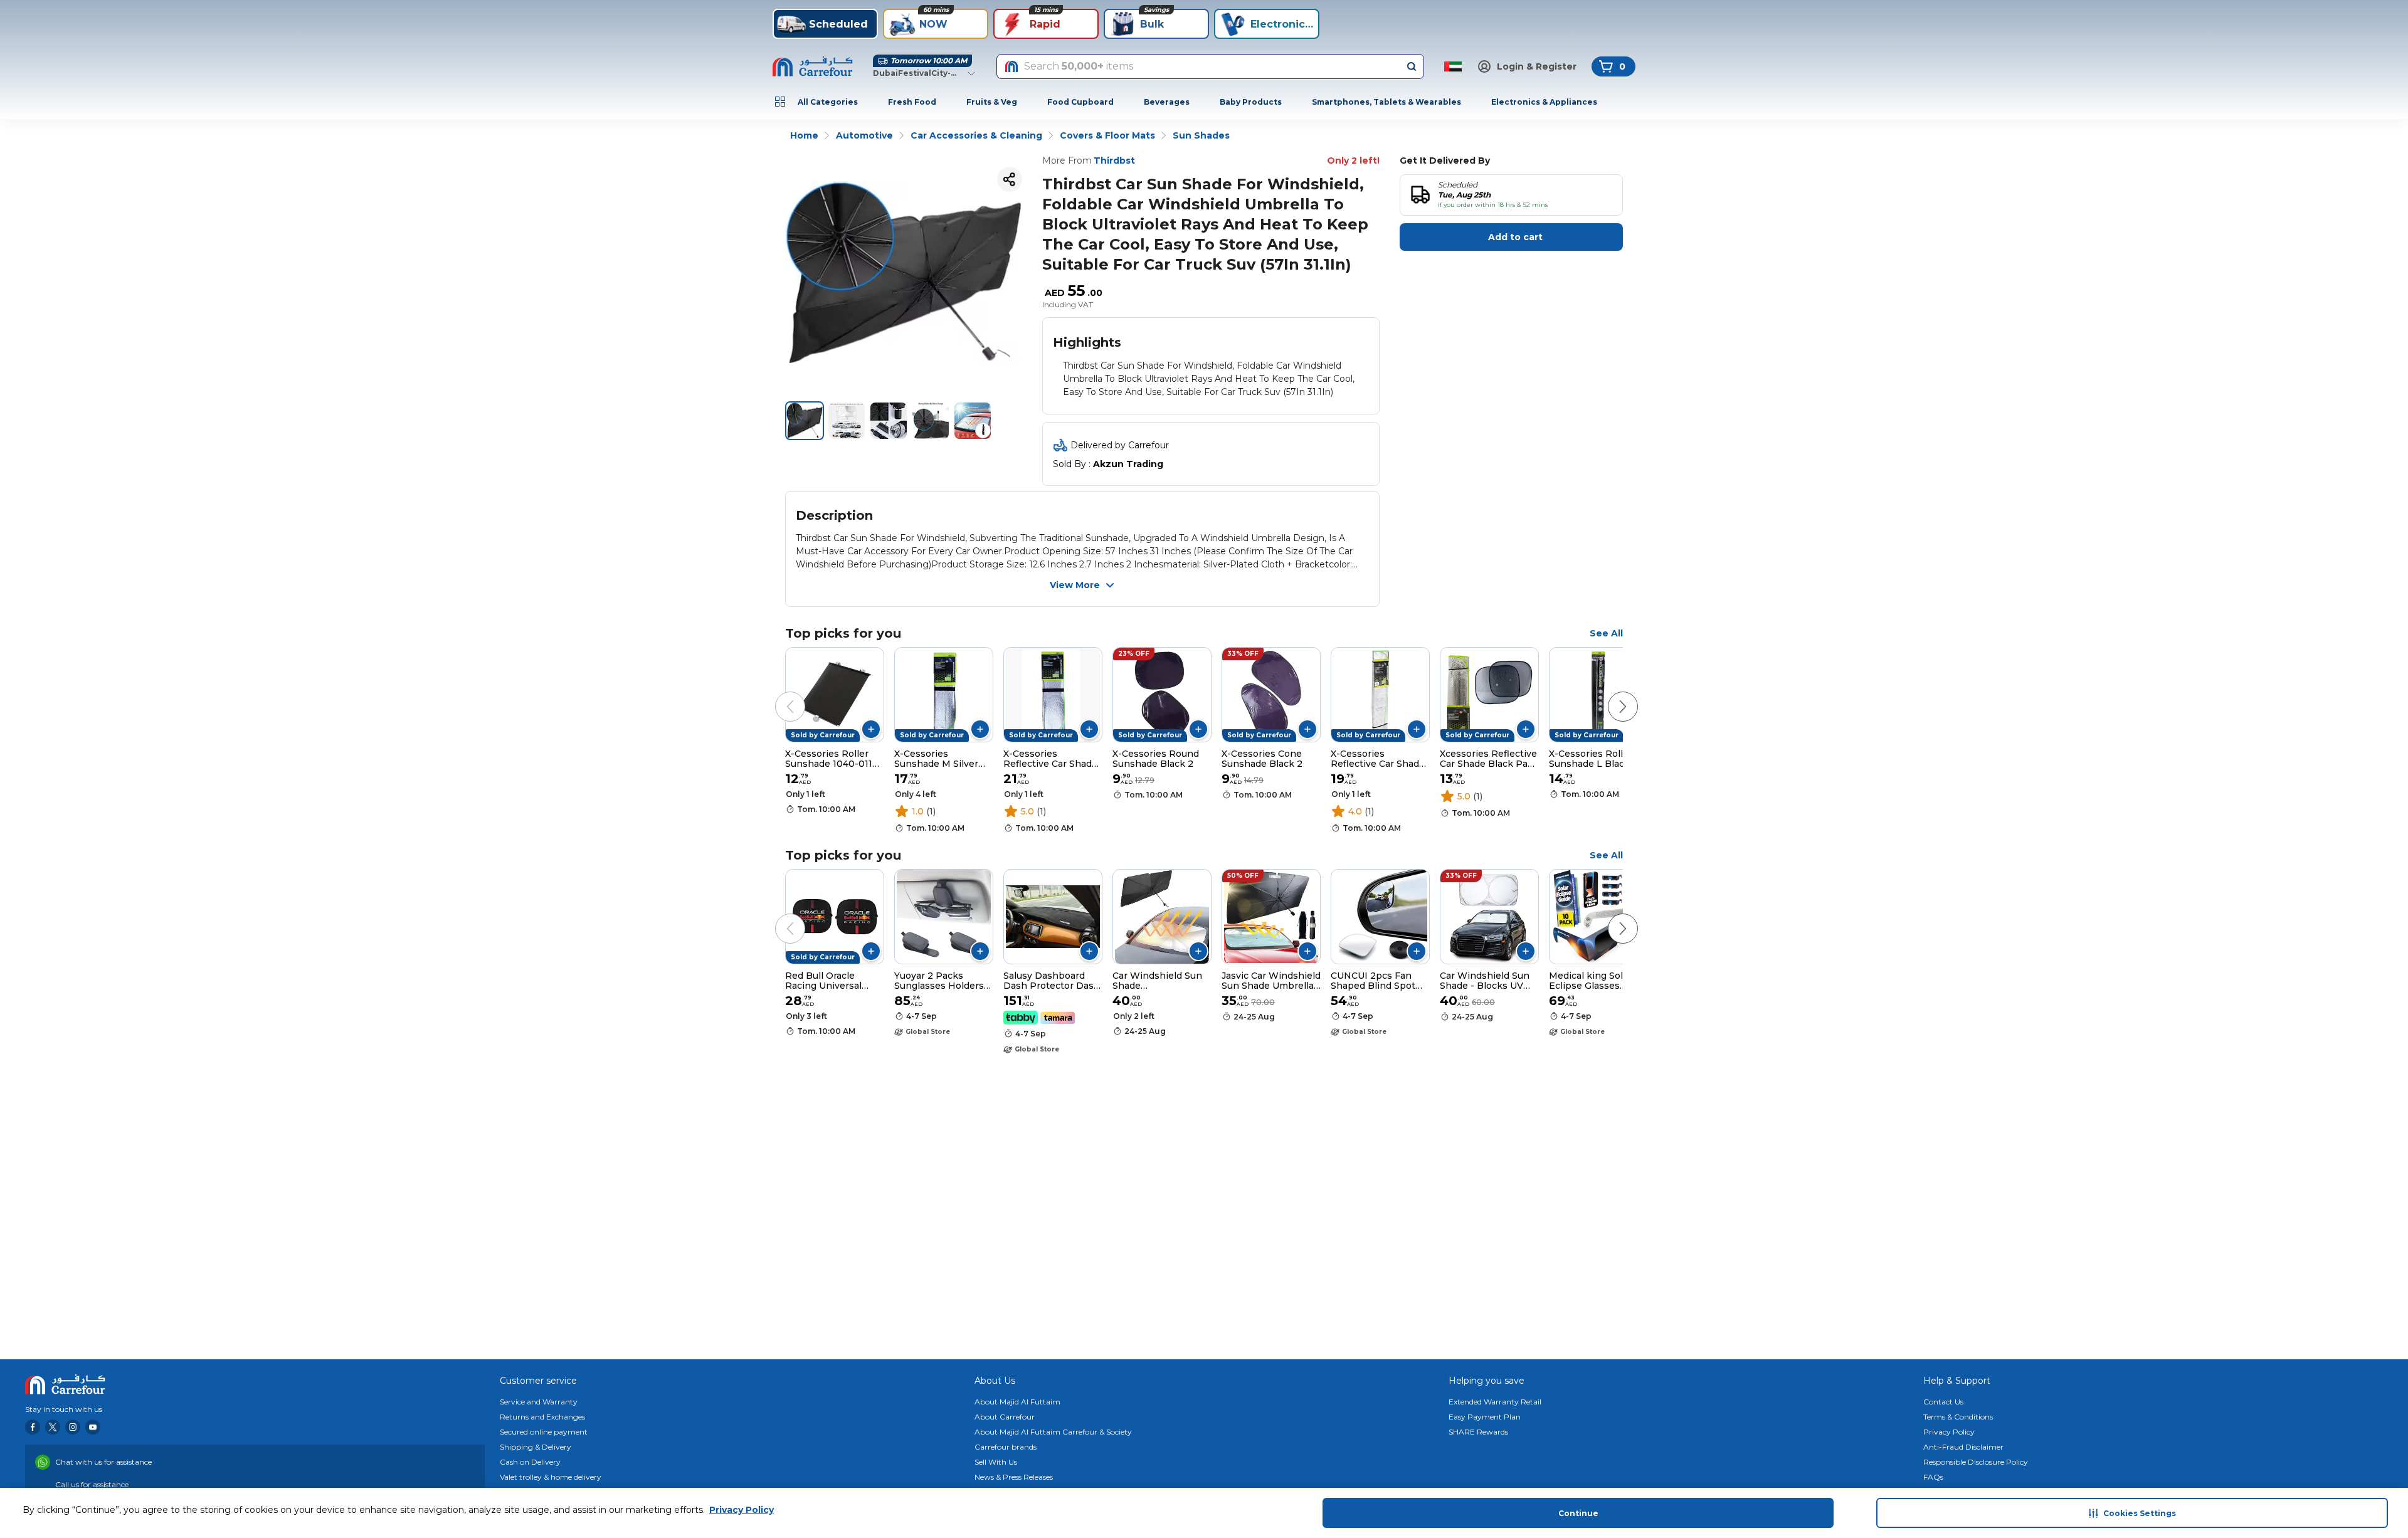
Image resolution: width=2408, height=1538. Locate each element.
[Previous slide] (778, 694)
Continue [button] (1578, 1513)
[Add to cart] (871, 729)
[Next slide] (1610, 694)
